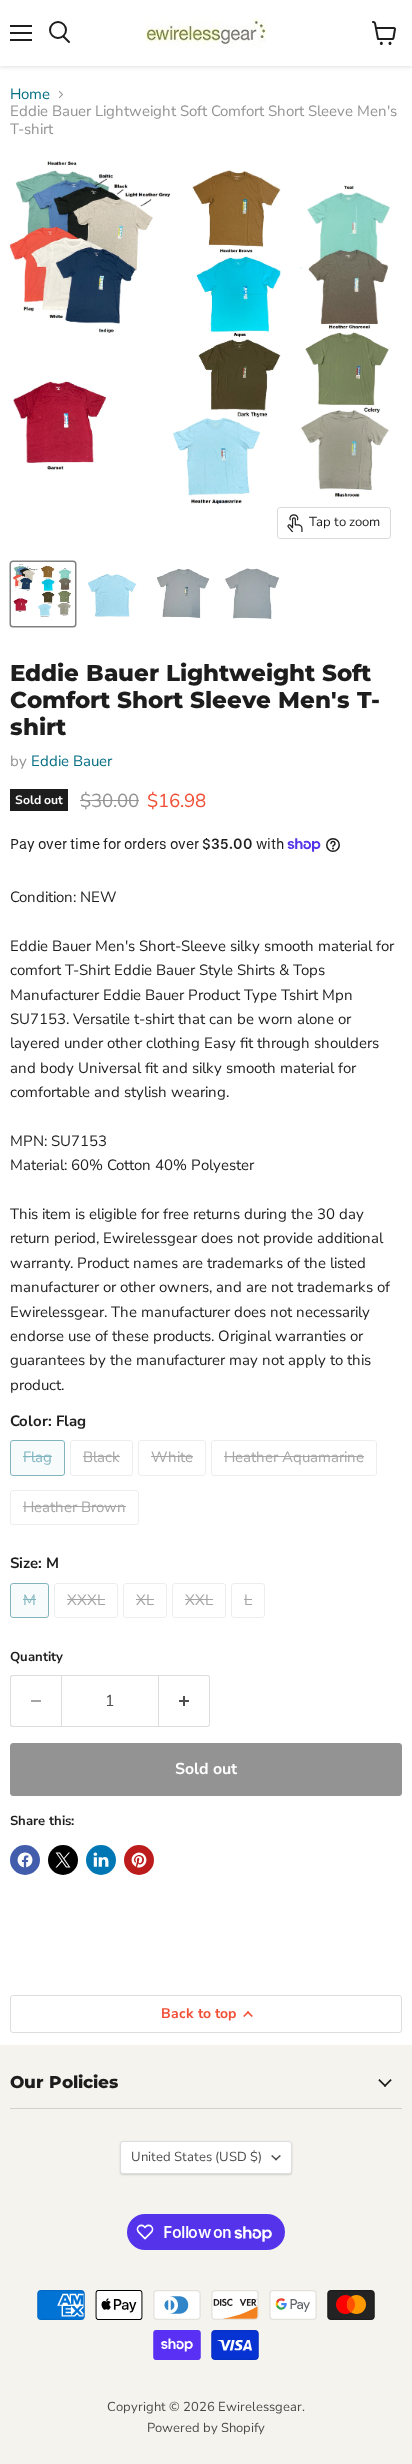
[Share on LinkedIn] (101, 1860)
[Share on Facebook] (25, 1860)
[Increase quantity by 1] (184, 1701)
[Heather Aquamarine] (296, 1481)
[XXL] (201, 1623)
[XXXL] (88, 1623)
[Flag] (40, 1481)
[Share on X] (63, 1860)
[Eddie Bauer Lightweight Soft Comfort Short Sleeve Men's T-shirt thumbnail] (43, 594)
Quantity (36, 1657)
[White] (174, 1481)
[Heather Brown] (77, 1530)
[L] (250, 1623)
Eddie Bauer (71, 761)
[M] (32, 1623)
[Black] (104, 1481)
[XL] (147, 1623)
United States (196, 2157)
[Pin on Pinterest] (139, 1860)
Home (30, 94)
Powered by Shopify (206, 2428)
